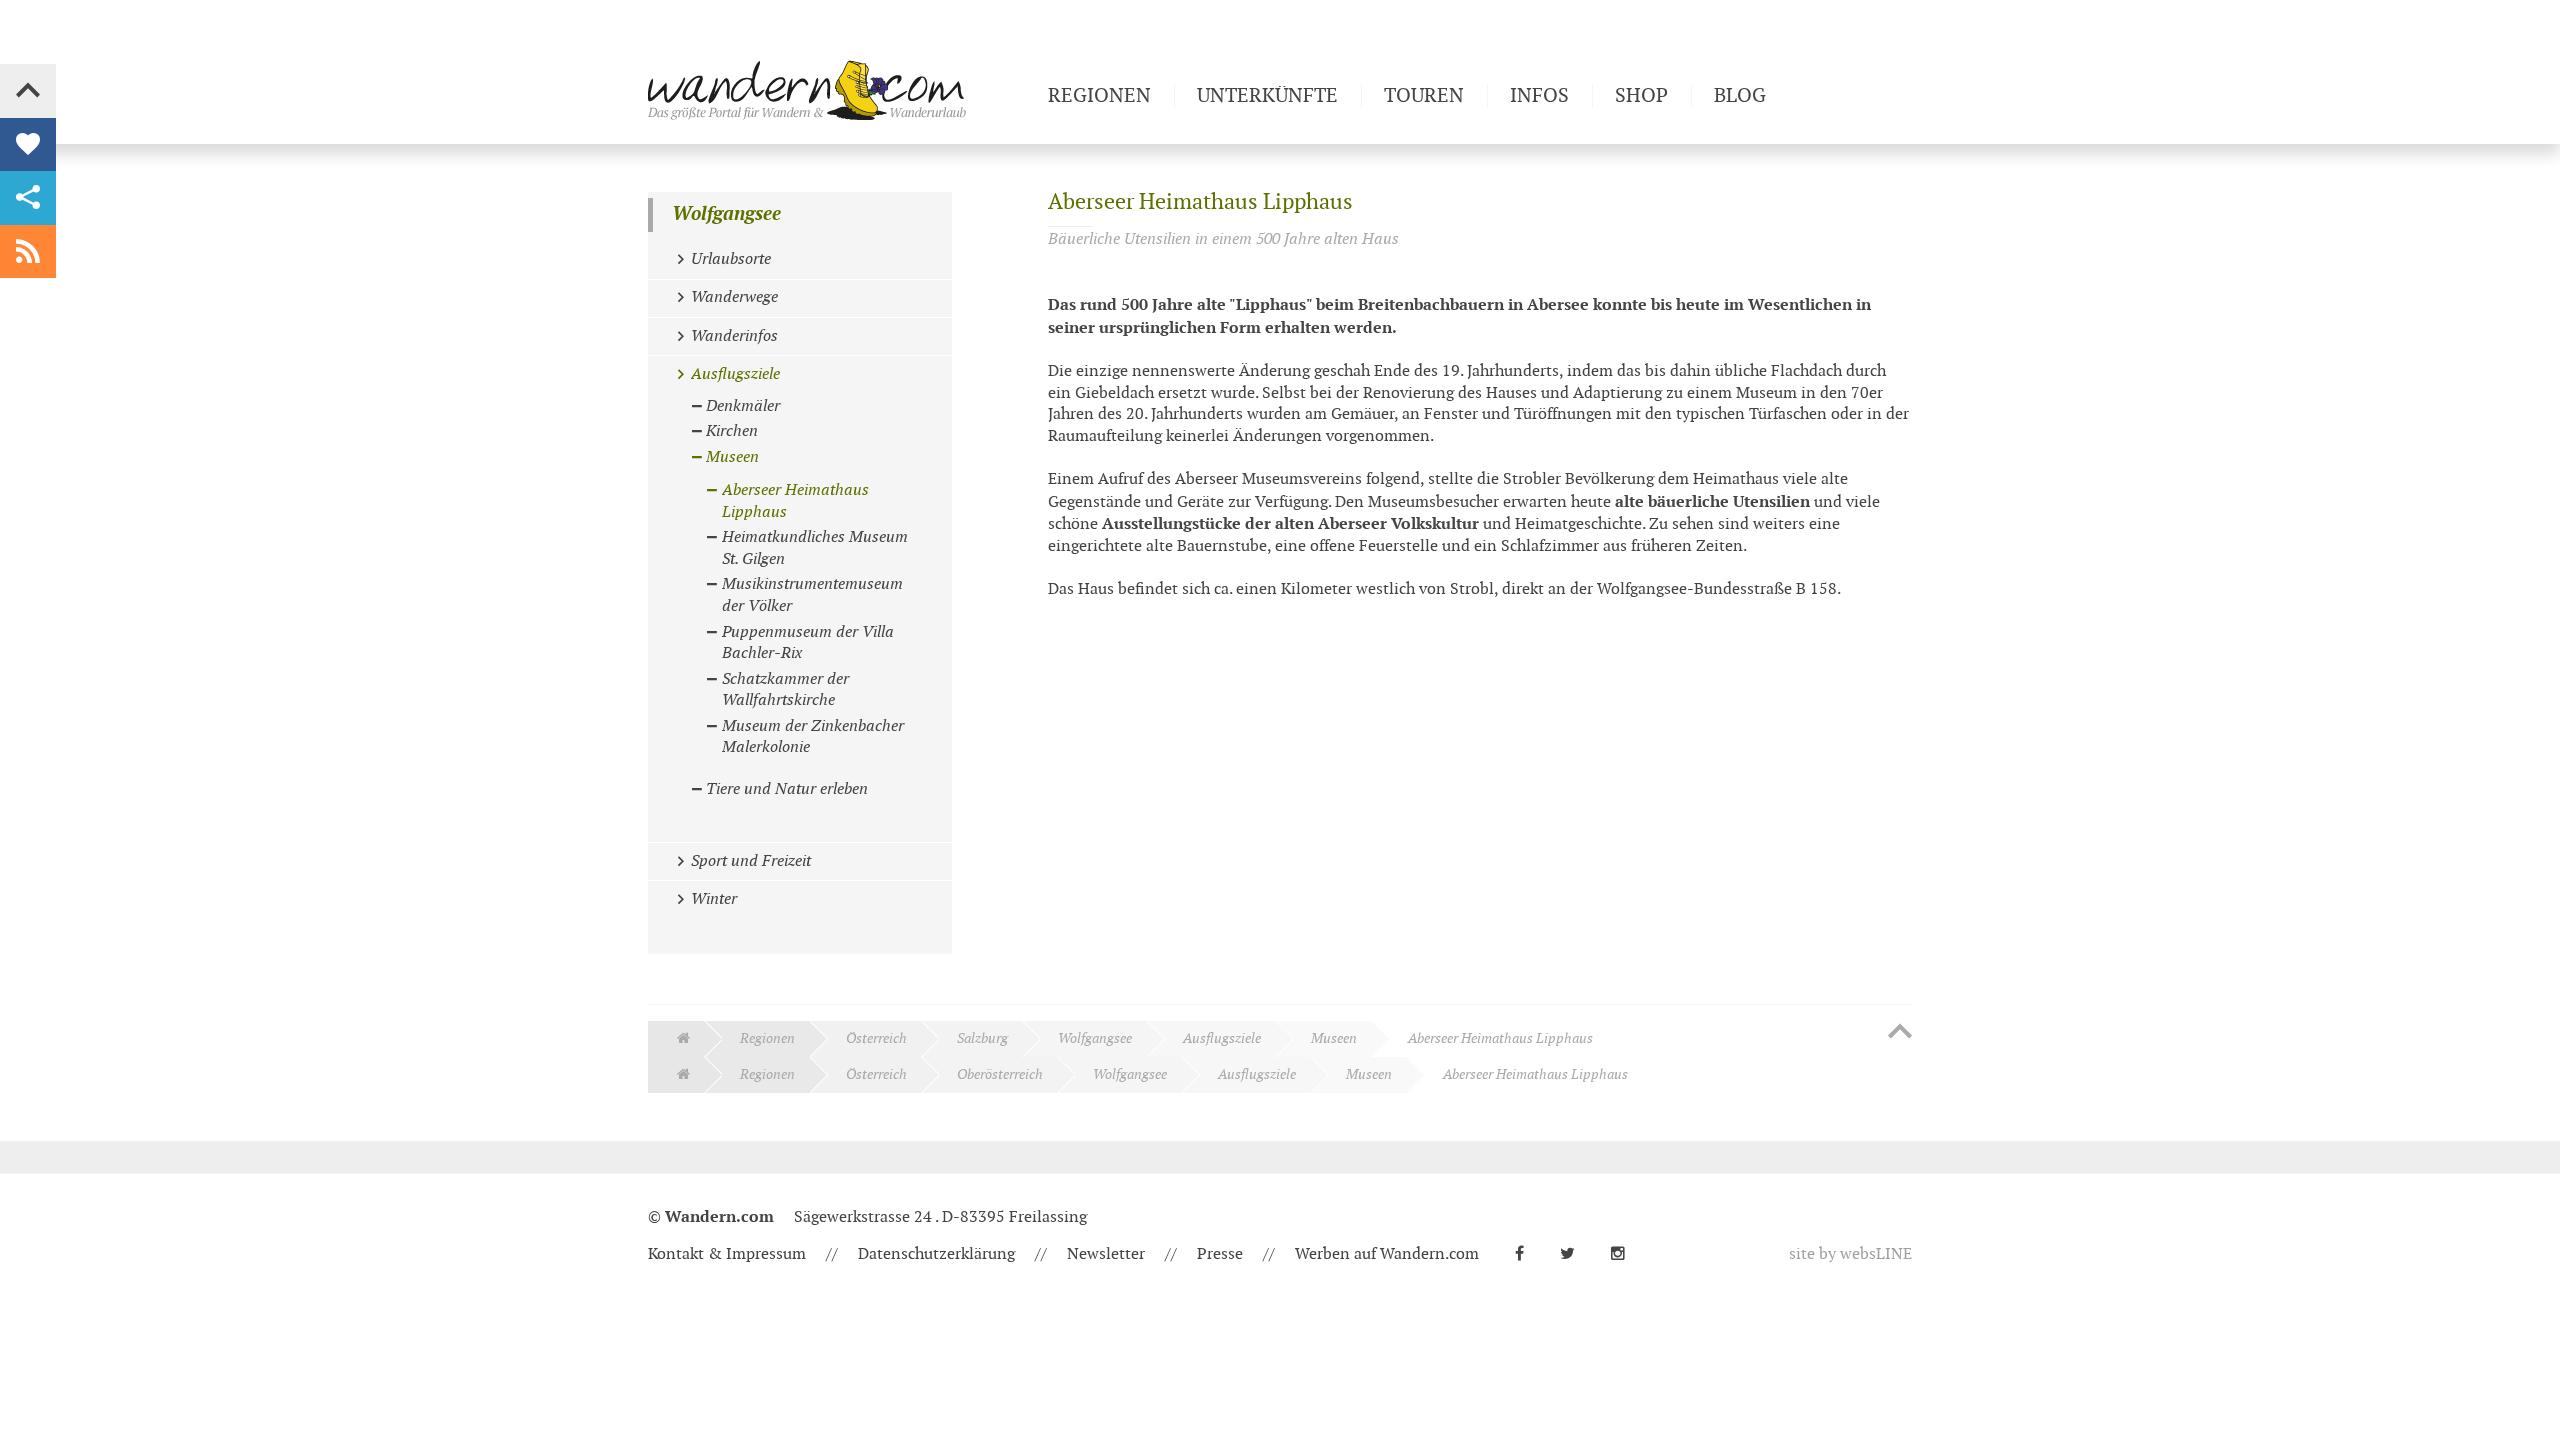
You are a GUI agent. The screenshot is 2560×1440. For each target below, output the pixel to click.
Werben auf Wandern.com (1387, 1254)
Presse (1220, 1254)
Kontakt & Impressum (727, 1254)
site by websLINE (1850, 1254)
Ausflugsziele (1222, 1038)
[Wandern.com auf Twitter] (1575, 1254)
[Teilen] (28, 198)
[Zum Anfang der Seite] (1900, 1033)
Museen (1334, 1038)
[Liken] (28, 145)
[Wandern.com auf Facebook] (1527, 1254)
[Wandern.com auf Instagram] (1626, 1254)
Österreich (876, 1038)
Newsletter (1106, 1254)
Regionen (767, 1038)
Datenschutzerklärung (936, 1254)
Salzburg (982, 1038)
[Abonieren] (28, 252)
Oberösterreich (1000, 1074)
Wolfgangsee (726, 214)
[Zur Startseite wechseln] (840, 90)
